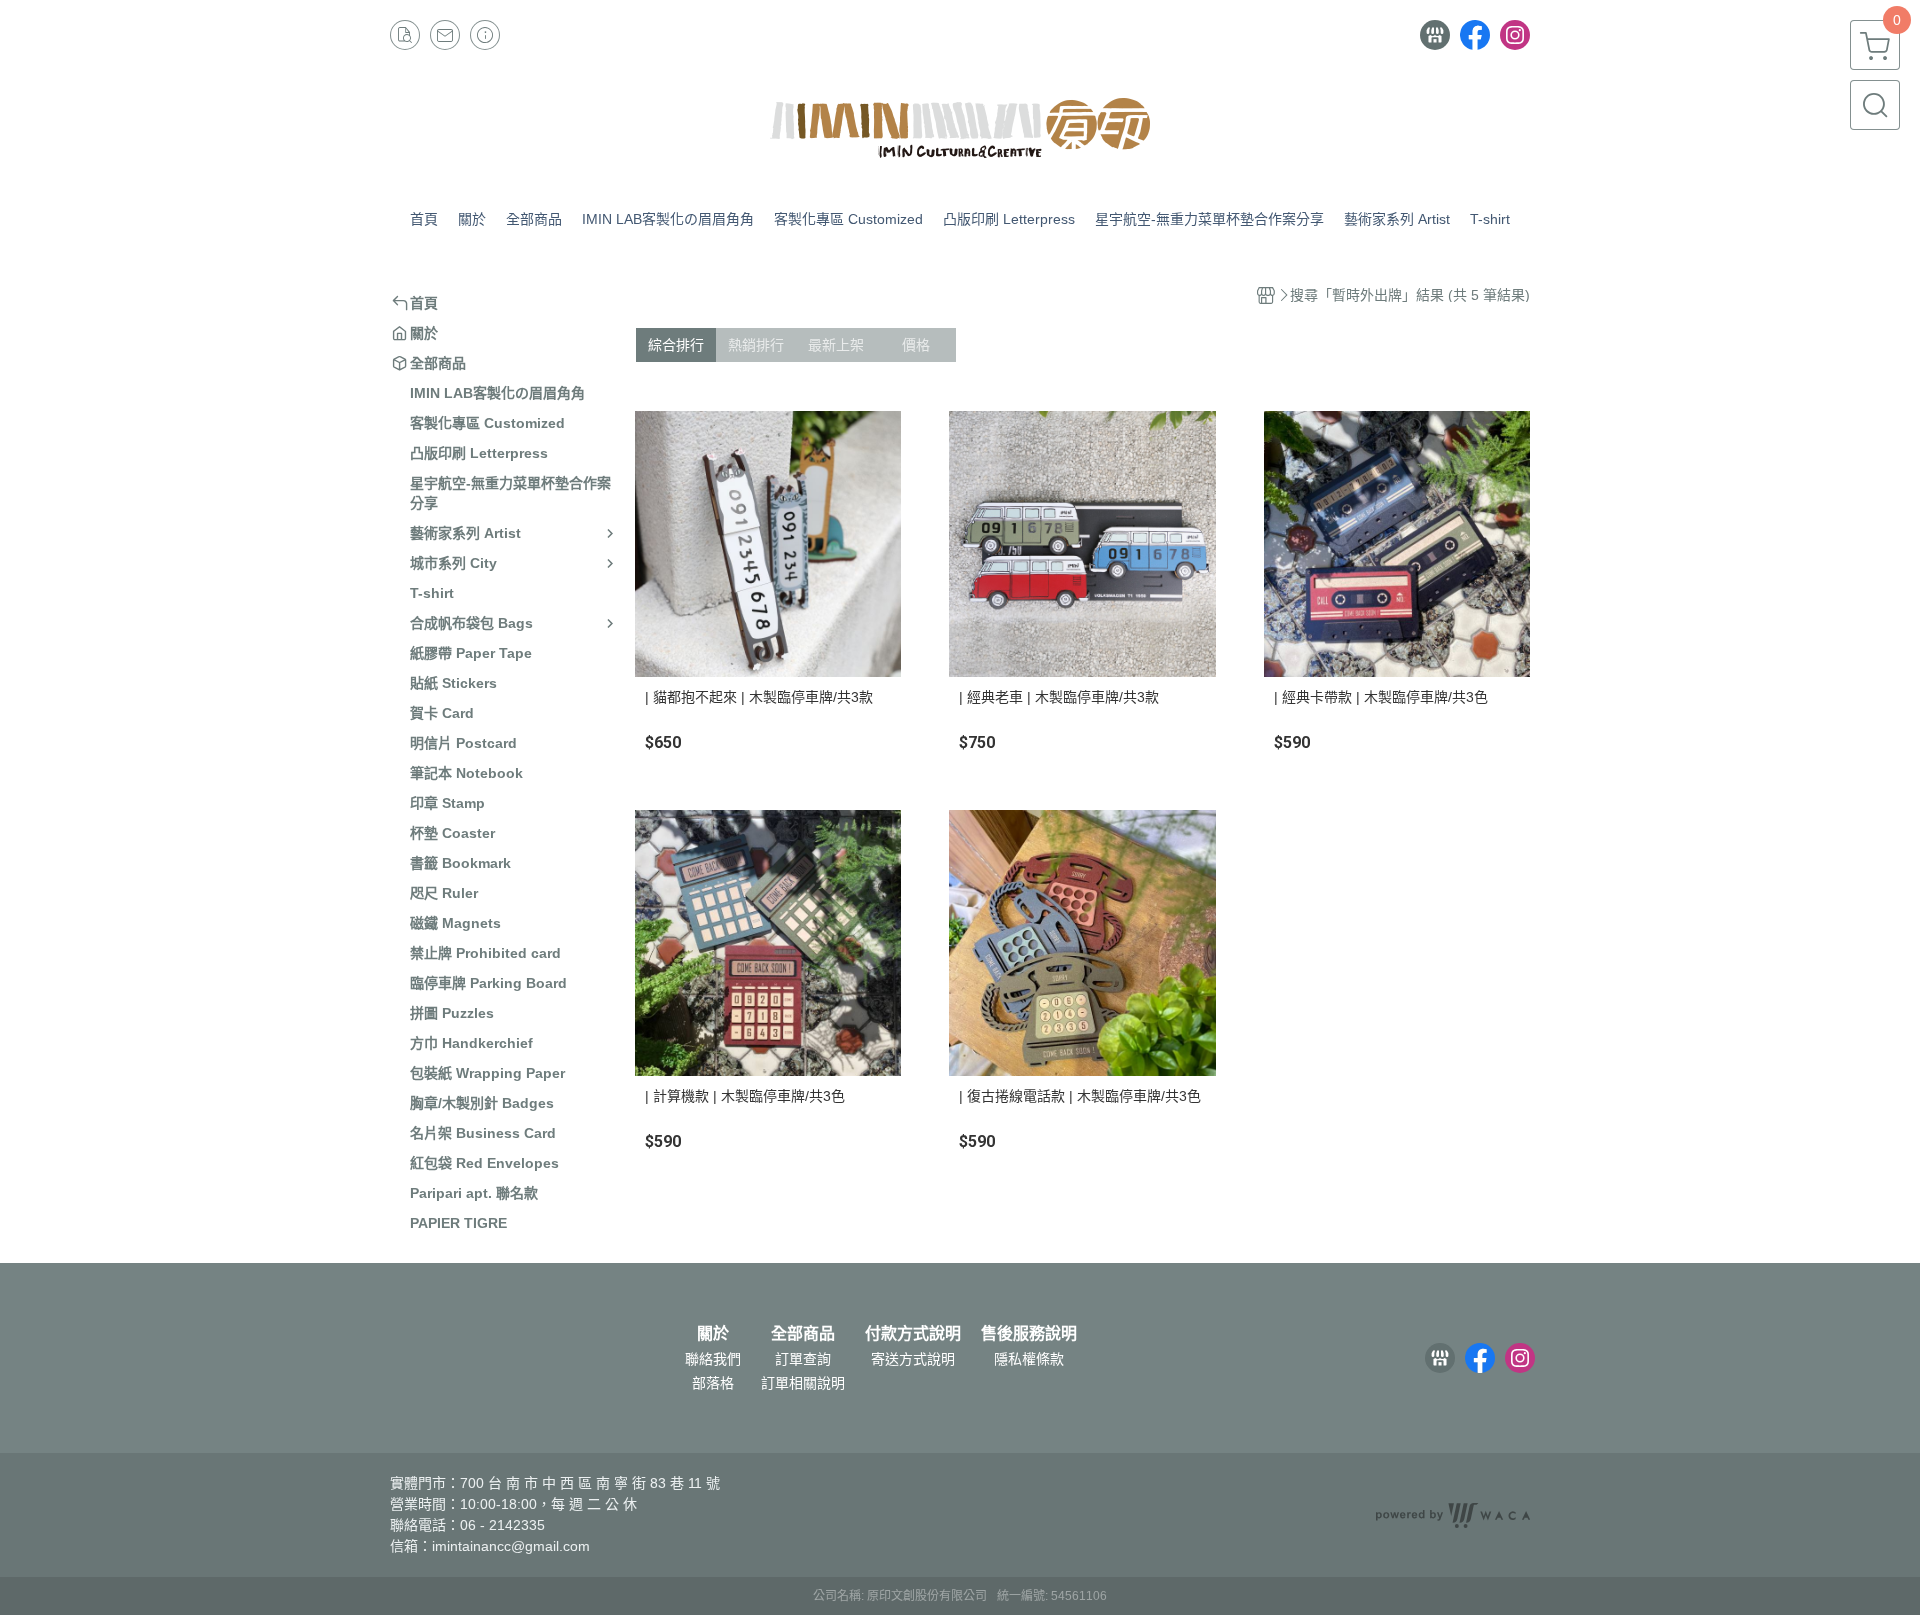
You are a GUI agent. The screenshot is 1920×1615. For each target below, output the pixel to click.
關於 (713, 1334)
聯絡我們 (713, 1359)
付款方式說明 (913, 1334)
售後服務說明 (1029, 1334)
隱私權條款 (1029, 1359)
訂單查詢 (803, 1359)
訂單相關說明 (803, 1383)
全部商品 (803, 1334)
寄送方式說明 (913, 1359)
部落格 (713, 1383)
